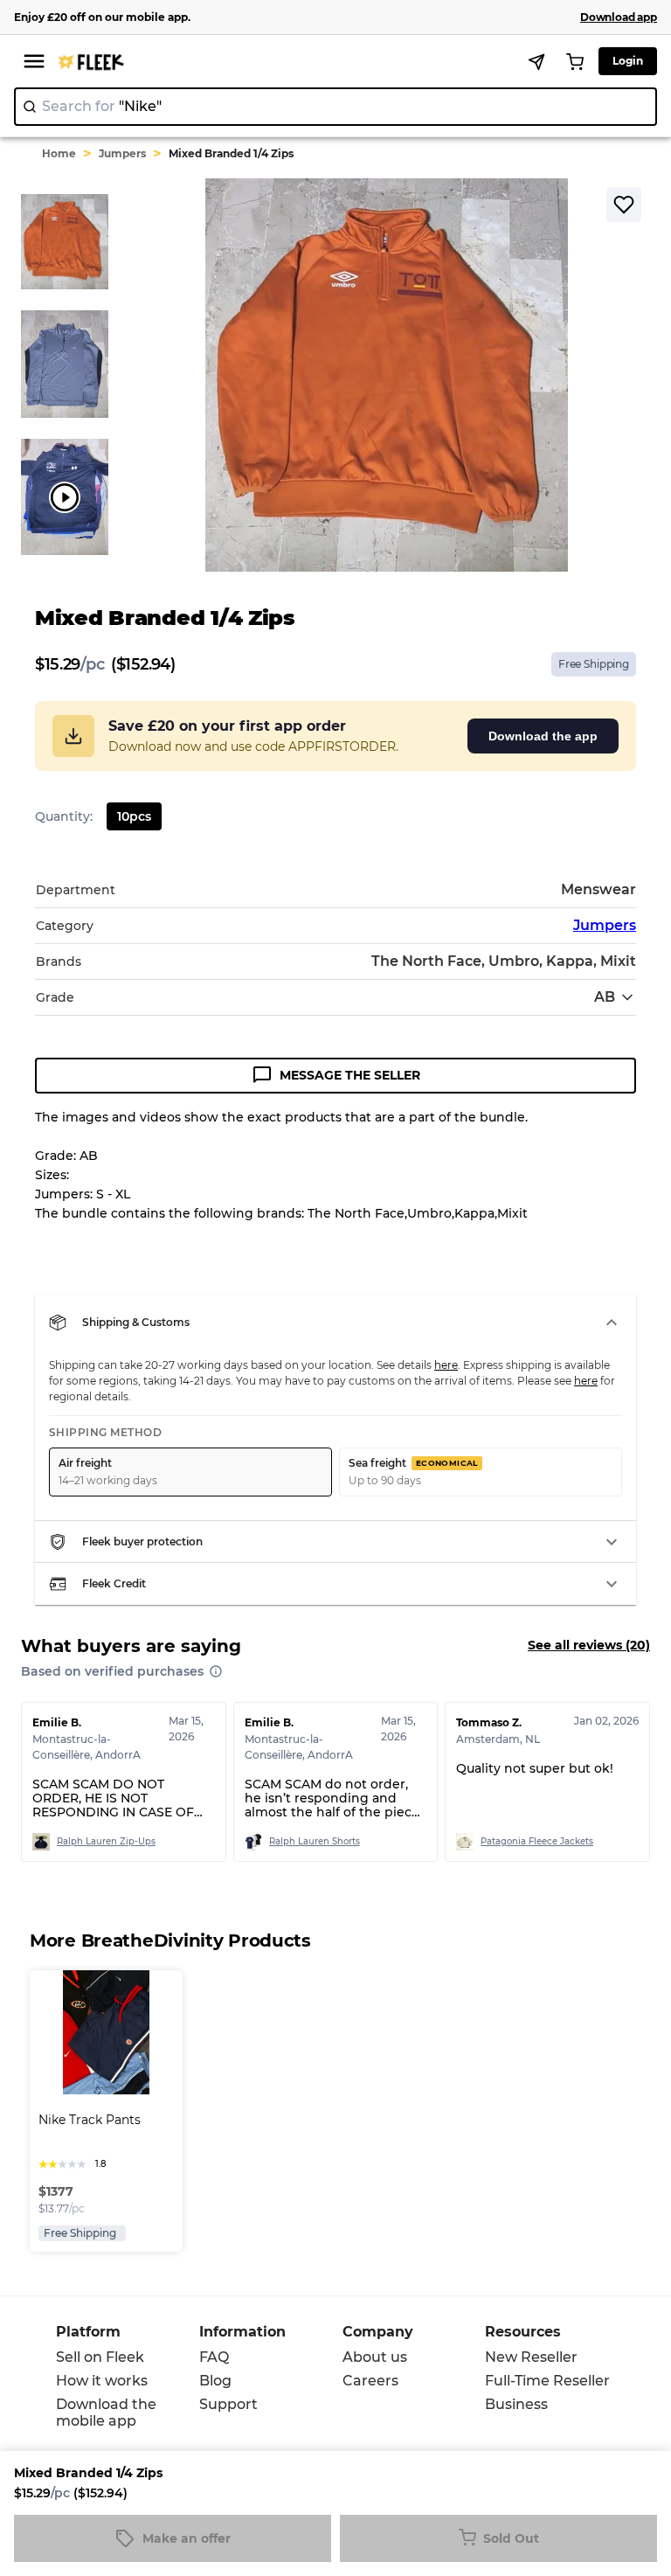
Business (516, 2404)
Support (228, 2404)
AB (605, 997)
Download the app (543, 736)
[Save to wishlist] (624, 205)
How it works (102, 2381)
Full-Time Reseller (547, 2381)
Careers (370, 2381)
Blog (215, 2381)
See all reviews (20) (589, 1645)
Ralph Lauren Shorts (315, 1841)
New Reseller (531, 2357)
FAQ (214, 2357)
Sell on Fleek (100, 2357)
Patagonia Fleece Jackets (537, 1841)
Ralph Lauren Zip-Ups (106, 1841)
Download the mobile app (106, 2413)
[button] (335, 1323)
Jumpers (122, 153)
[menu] (34, 61)
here (446, 1365)
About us (375, 2357)
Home (59, 153)
